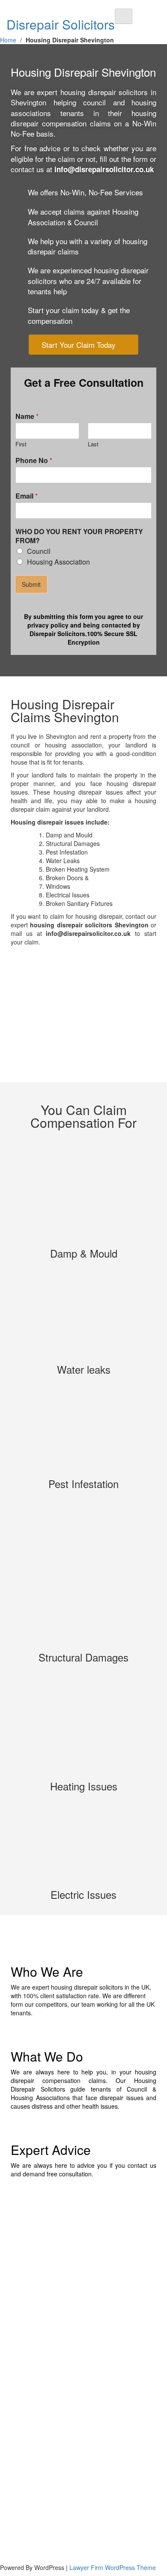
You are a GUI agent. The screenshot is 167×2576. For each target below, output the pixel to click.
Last (93, 444)
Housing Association (58, 562)
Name (27, 417)
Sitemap (18, 2420)
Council (39, 551)
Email (27, 496)
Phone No (34, 461)
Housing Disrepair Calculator (45, 2369)
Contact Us (21, 2407)
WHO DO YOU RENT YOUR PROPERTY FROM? (79, 536)
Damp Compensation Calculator (50, 2382)
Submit (31, 584)
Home (8, 40)
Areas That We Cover (36, 2394)
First (21, 444)
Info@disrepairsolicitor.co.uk (45, 2473)
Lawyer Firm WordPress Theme (113, 2567)
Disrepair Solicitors (61, 24)
